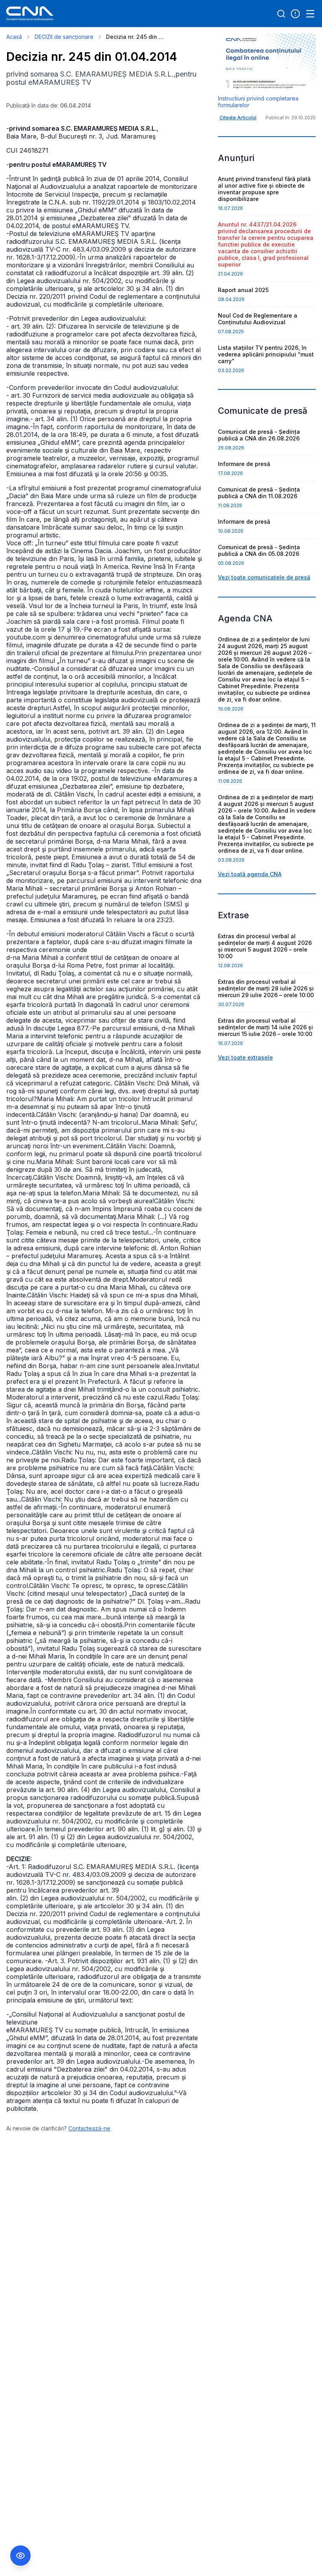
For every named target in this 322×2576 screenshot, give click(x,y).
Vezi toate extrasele (245, 1057)
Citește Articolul (238, 118)
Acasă (14, 37)
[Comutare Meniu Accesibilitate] (20, 2556)
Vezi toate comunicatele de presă (264, 577)
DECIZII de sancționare (64, 37)
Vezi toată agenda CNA (250, 874)
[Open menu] (310, 14)
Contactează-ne (89, 2128)
